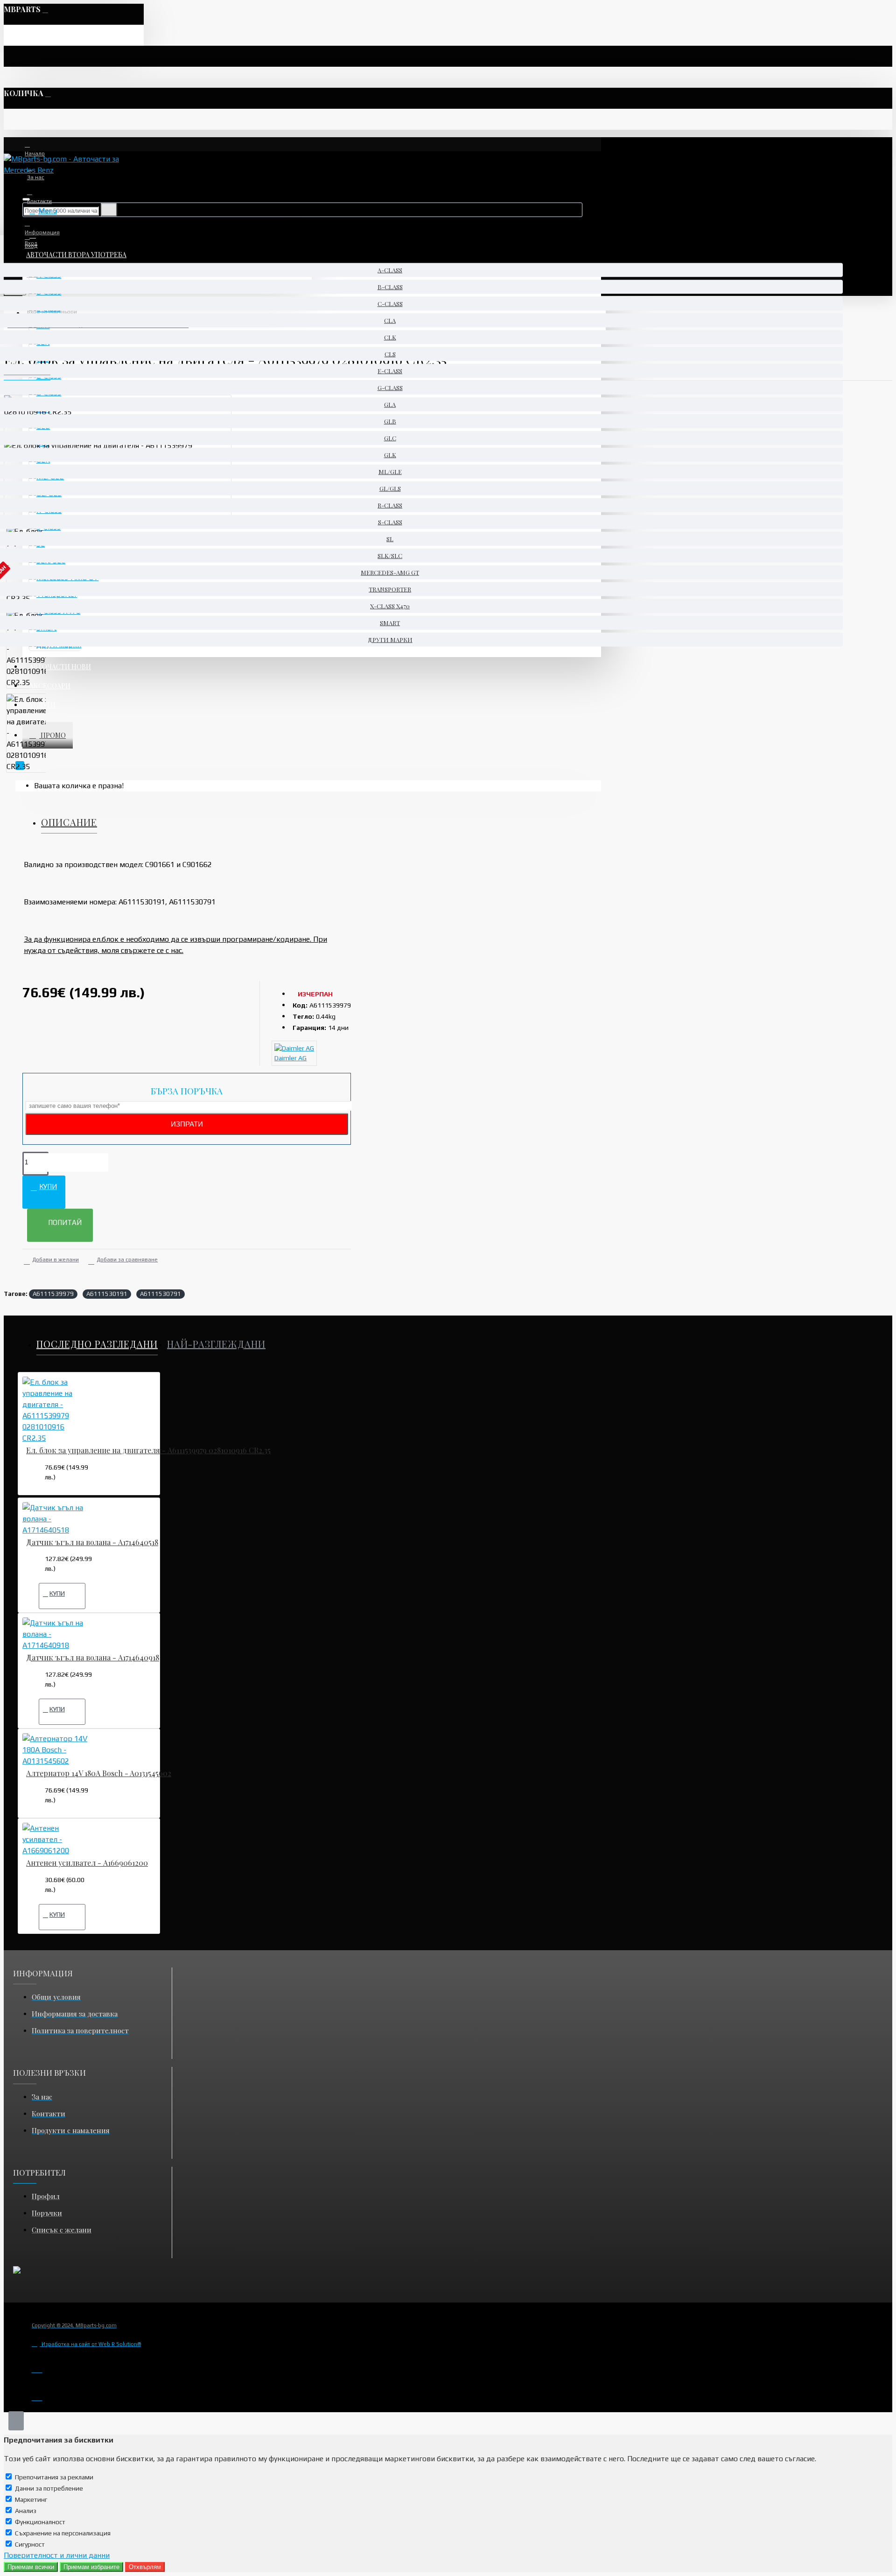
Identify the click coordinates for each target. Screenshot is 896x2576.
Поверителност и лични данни (57, 2555)
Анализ (26, 2511)
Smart (390, 623)
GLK (390, 455)
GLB (390, 421)
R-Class (390, 505)
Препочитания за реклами (54, 2477)
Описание (69, 822)
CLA (390, 320)
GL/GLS (390, 488)
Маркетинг (31, 2499)
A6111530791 (161, 1294)
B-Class (390, 287)
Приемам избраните (91, 2567)
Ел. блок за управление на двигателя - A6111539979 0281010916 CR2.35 (148, 1450)
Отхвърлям (145, 2567)
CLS (390, 354)
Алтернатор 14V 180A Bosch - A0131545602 (99, 1773)
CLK (390, 337)
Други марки (390, 640)
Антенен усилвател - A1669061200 (87, 1863)
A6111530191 (107, 1294)
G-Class (390, 388)
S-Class (390, 522)
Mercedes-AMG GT (390, 572)
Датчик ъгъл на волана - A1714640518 (92, 1542)
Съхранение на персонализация (63, 2533)
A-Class (390, 270)
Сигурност (30, 2544)
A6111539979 (53, 1294)
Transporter (390, 589)
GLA (390, 404)
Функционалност (40, 2522)
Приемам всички (31, 2567)
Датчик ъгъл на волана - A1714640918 (93, 1658)
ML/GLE (390, 472)
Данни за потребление (49, 2488)
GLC (390, 438)
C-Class (390, 304)
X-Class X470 (390, 606)
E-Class (390, 371)
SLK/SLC (390, 556)
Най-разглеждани (216, 1344)
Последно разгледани (97, 1344)
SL (390, 539)
